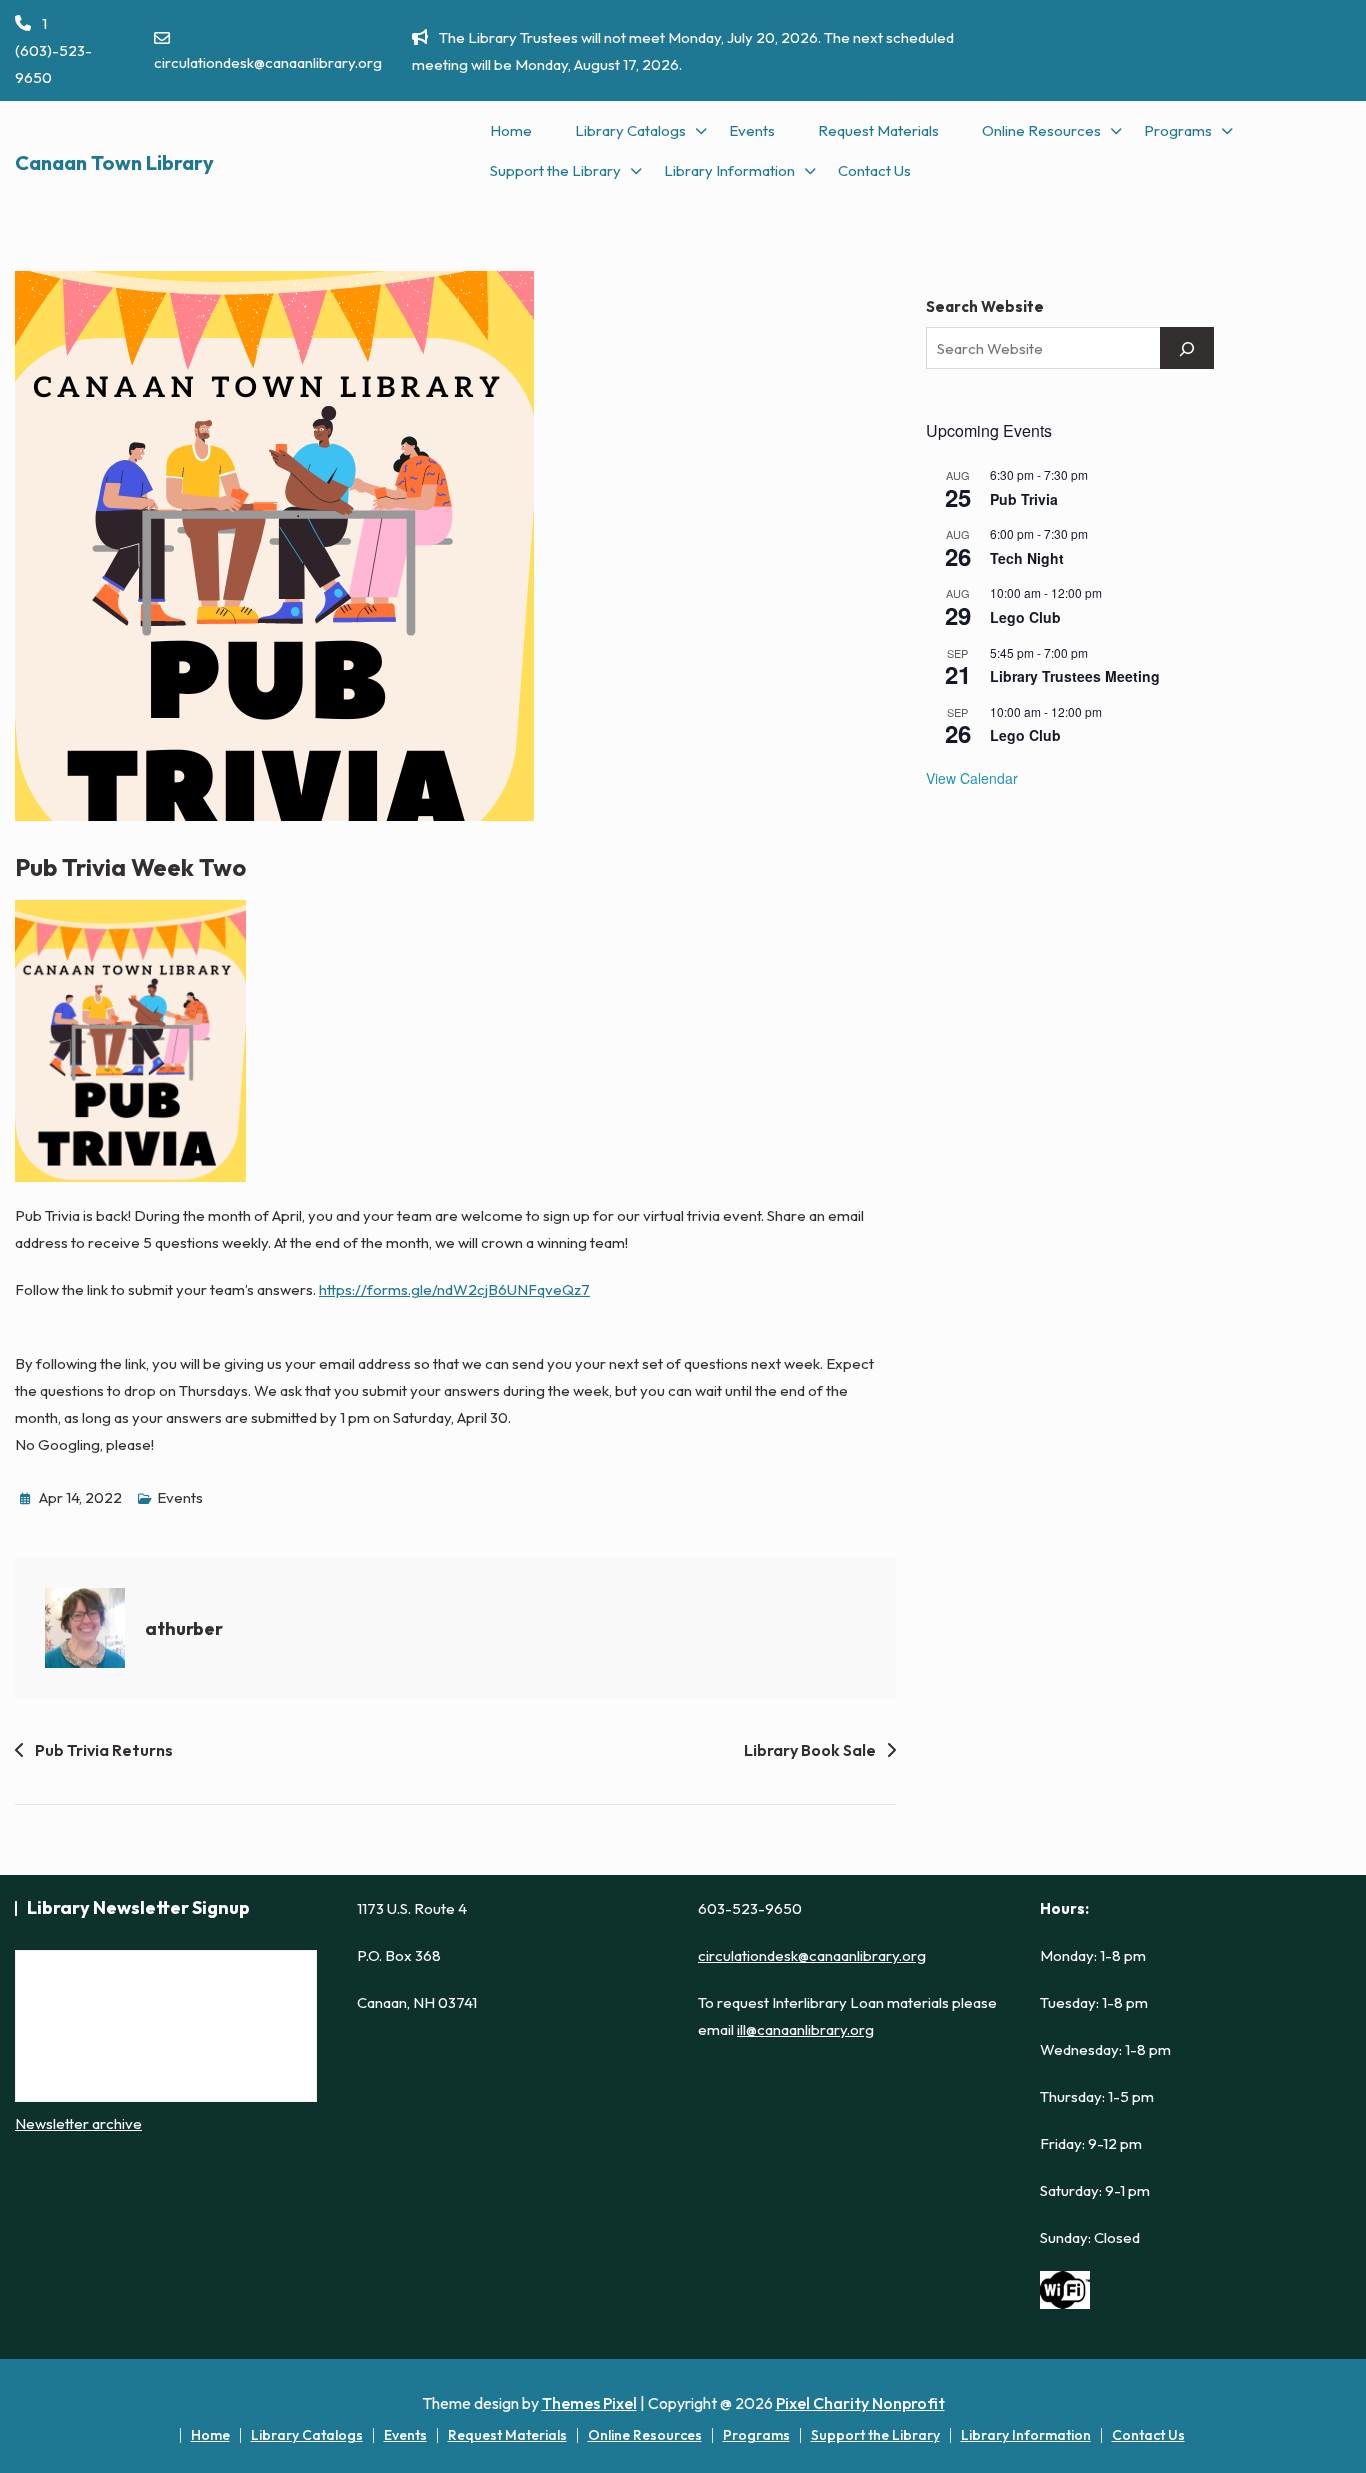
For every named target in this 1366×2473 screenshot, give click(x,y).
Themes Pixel (589, 2403)
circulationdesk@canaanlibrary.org (268, 62)
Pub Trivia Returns (104, 1750)
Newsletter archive (78, 2123)
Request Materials (878, 130)
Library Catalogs (630, 130)
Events (752, 130)
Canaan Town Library (114, 162)
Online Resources (1041, 130)
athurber (184, 1628)
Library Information (729, 170)
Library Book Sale (810, 1750)
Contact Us (874, 170)
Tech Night (1027, 558)
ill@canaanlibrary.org (805, 2029)
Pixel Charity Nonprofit (860, 2403)
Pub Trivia (1024, 499)
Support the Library (555, 170)
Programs (1178, 130)
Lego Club (1025, 617)
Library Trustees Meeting (1075, 676)
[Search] (1187, 348)
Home (511, 130)
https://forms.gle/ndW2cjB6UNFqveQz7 (454, 1289)
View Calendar (972, 778)
